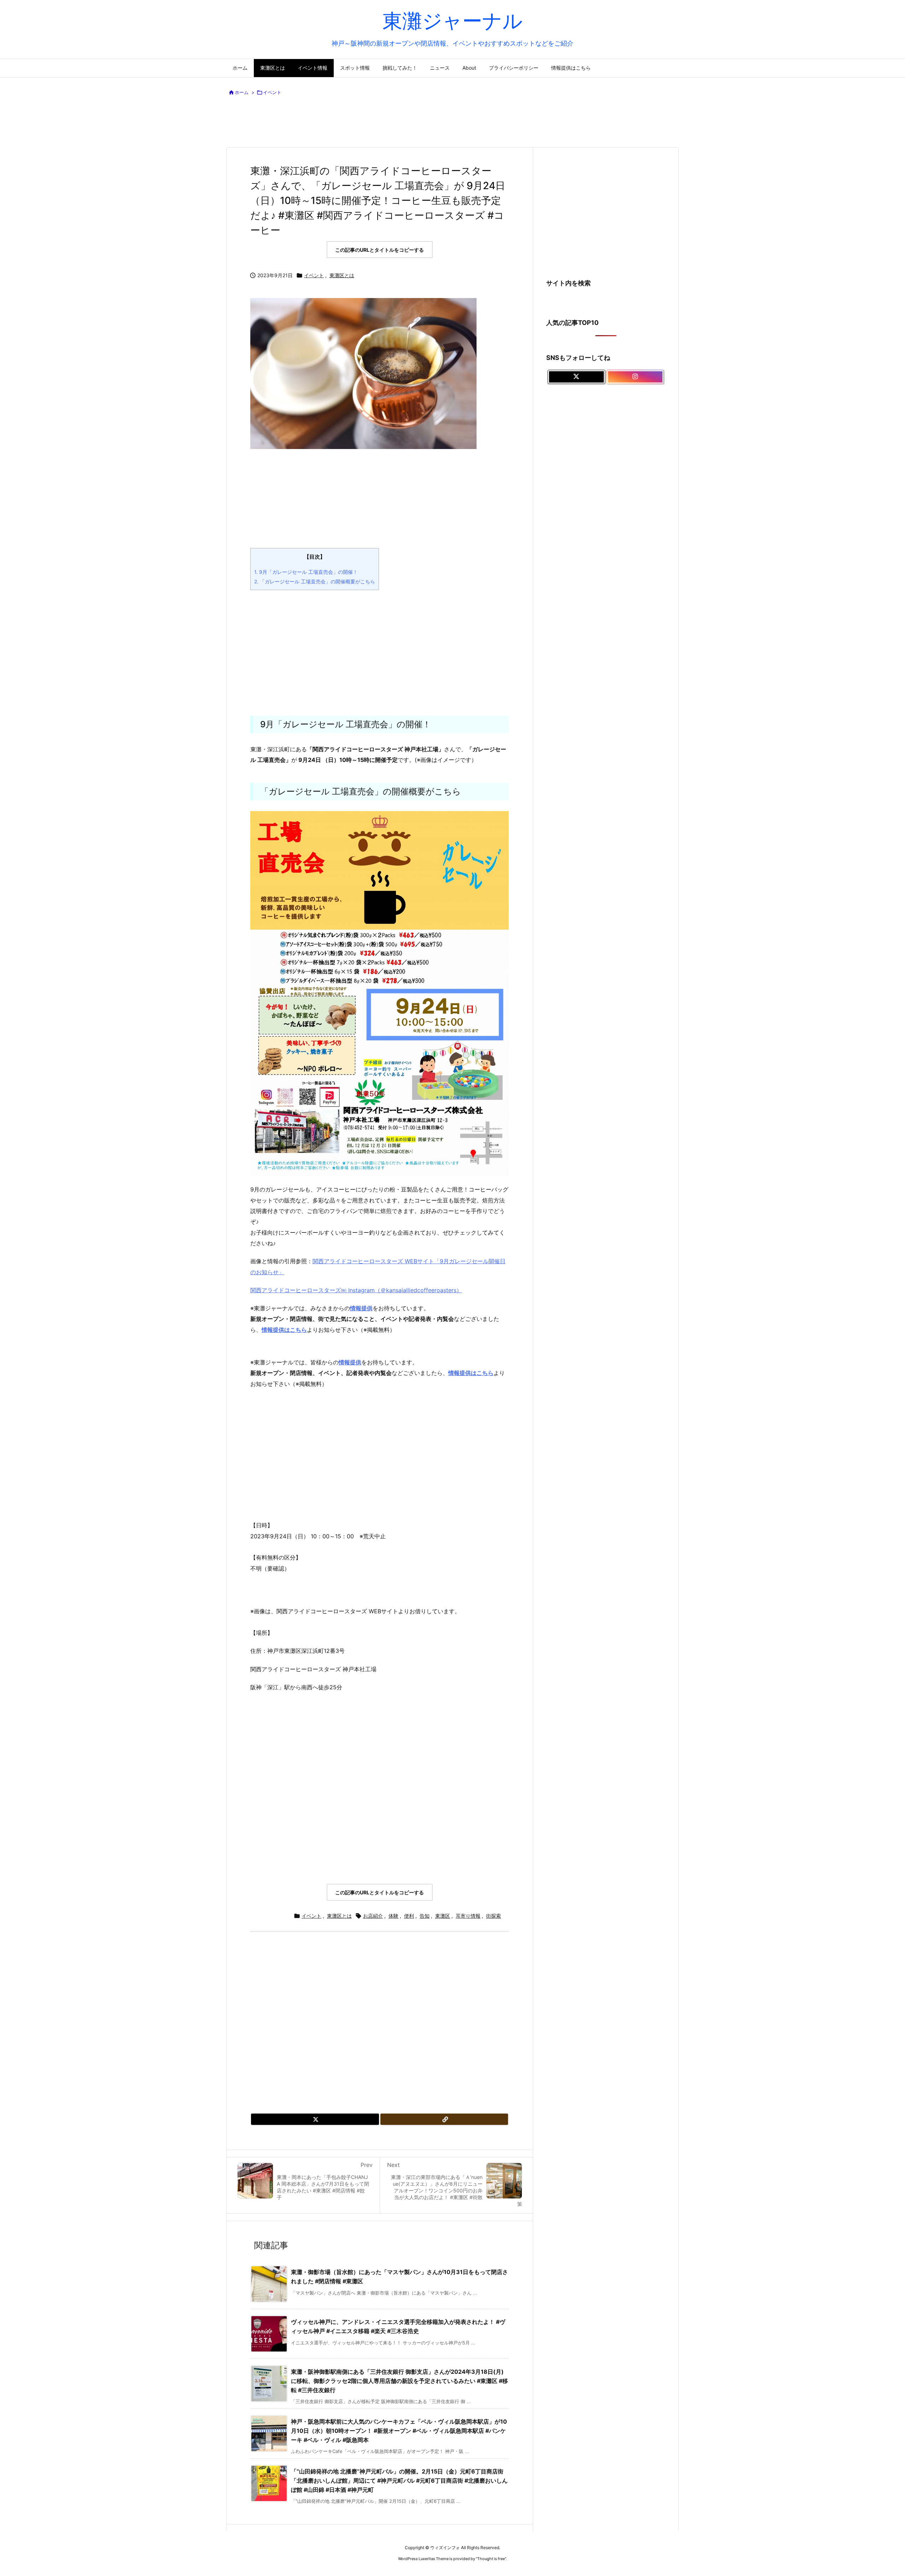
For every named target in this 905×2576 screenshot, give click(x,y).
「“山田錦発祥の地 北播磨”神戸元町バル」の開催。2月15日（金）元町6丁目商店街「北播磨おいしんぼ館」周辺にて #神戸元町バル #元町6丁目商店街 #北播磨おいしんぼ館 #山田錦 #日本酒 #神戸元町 (399, 2480)
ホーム (242, 92)
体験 (393, 1916)
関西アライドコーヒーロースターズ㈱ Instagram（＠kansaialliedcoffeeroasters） (356, 1290)
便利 (409, 1916)
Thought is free (491, 2559)
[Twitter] (315, 2119)
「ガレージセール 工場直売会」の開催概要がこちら (315, 581)
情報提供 (350, 1362)
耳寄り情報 (468, 1916)
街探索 (494, 1916)
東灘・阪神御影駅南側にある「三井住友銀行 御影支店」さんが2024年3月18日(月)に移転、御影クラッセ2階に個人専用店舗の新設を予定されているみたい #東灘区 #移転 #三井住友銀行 (399, 2381)
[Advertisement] (452, 123)
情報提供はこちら (284, 1330)
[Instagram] (635, 377)
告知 (425, 1916)
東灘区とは (342, 275)
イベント (272, 92)
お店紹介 (373, 1916)
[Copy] (444, 2119)
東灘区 (443, 1916)
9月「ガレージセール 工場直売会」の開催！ (306, 572)
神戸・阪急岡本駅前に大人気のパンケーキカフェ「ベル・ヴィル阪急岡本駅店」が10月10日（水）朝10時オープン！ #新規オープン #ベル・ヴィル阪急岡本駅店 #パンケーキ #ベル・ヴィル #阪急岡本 (399, 2431)
